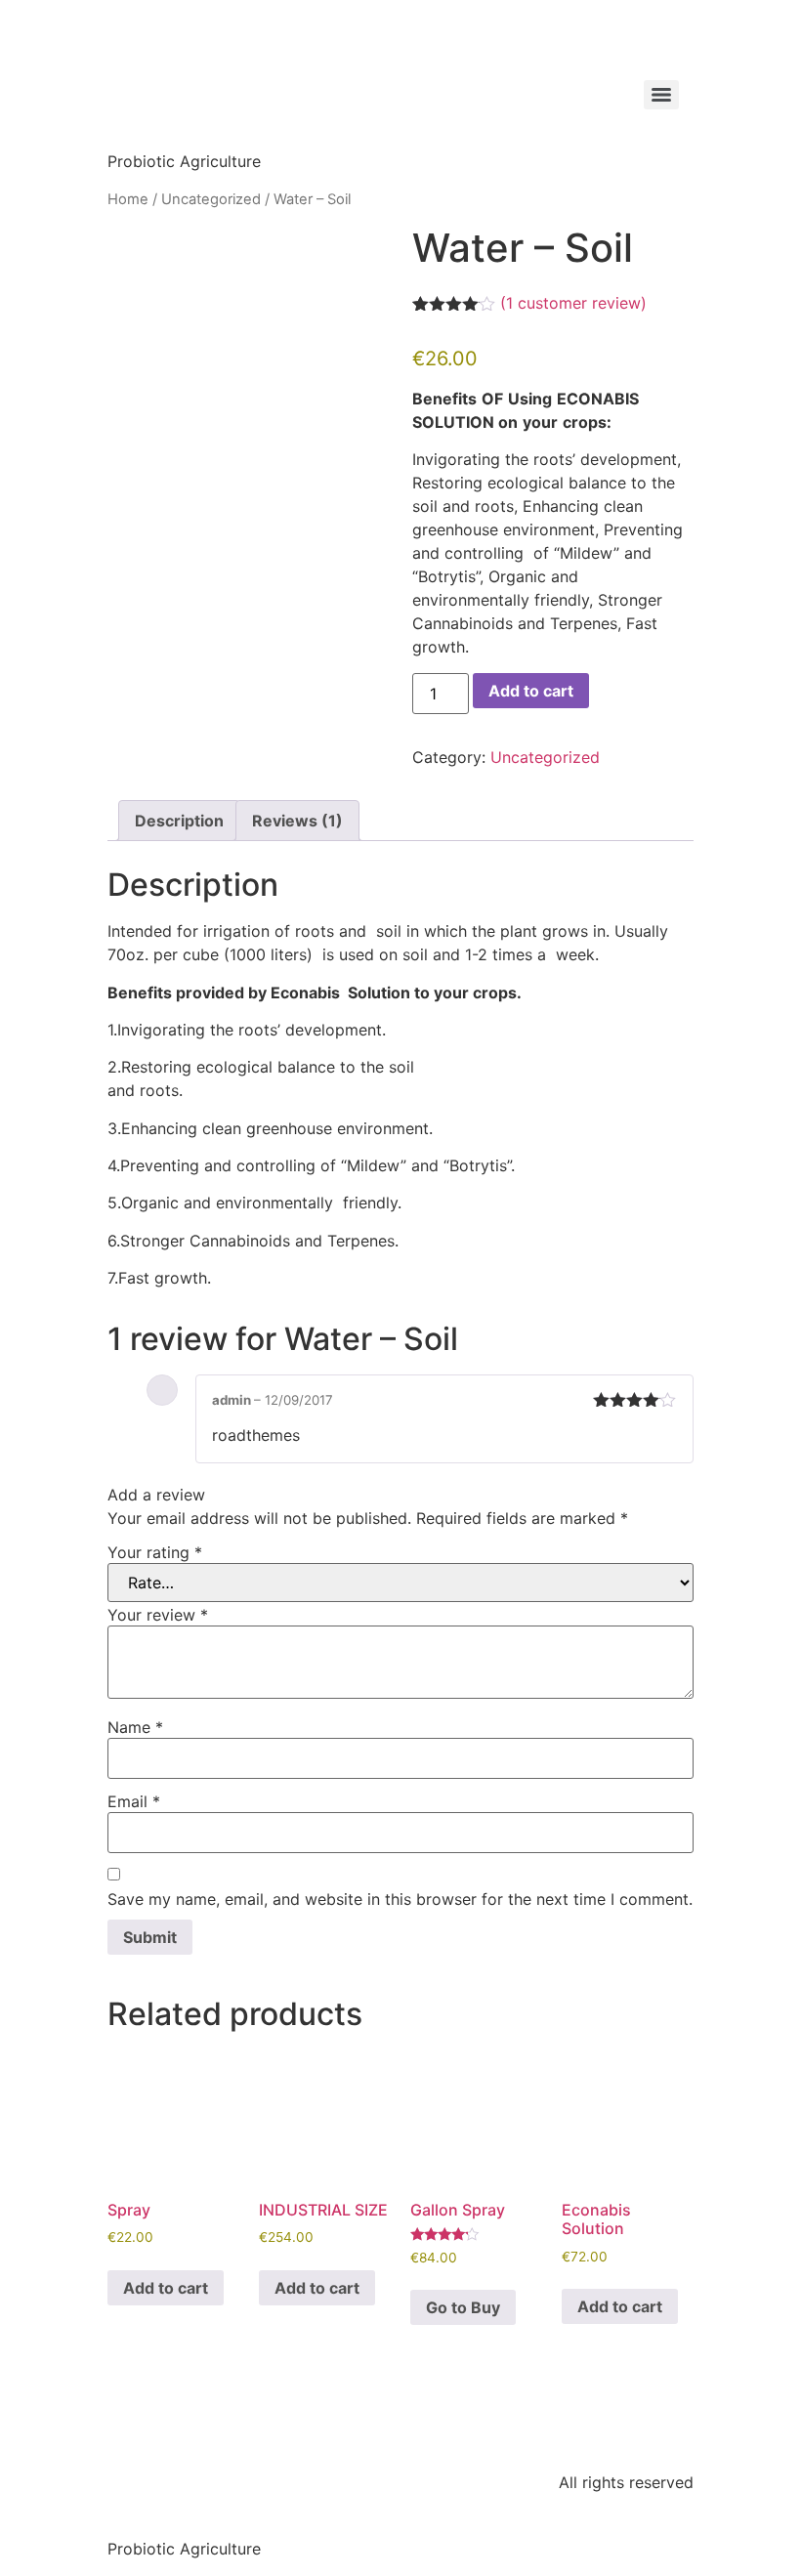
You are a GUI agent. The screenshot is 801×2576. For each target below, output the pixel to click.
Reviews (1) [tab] (297, 821)
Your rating (155, 1552)
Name (135, 1727)
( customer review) (573, 303)
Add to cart (531, 691)
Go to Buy (463, 2307)
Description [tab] (179, 821)
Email (134, 1801)
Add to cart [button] (166, 2288)
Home (128, 199)
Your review (158, 1615)
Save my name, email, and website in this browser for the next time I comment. (400, 1899)
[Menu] (661, 95)
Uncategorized (211, 199)
